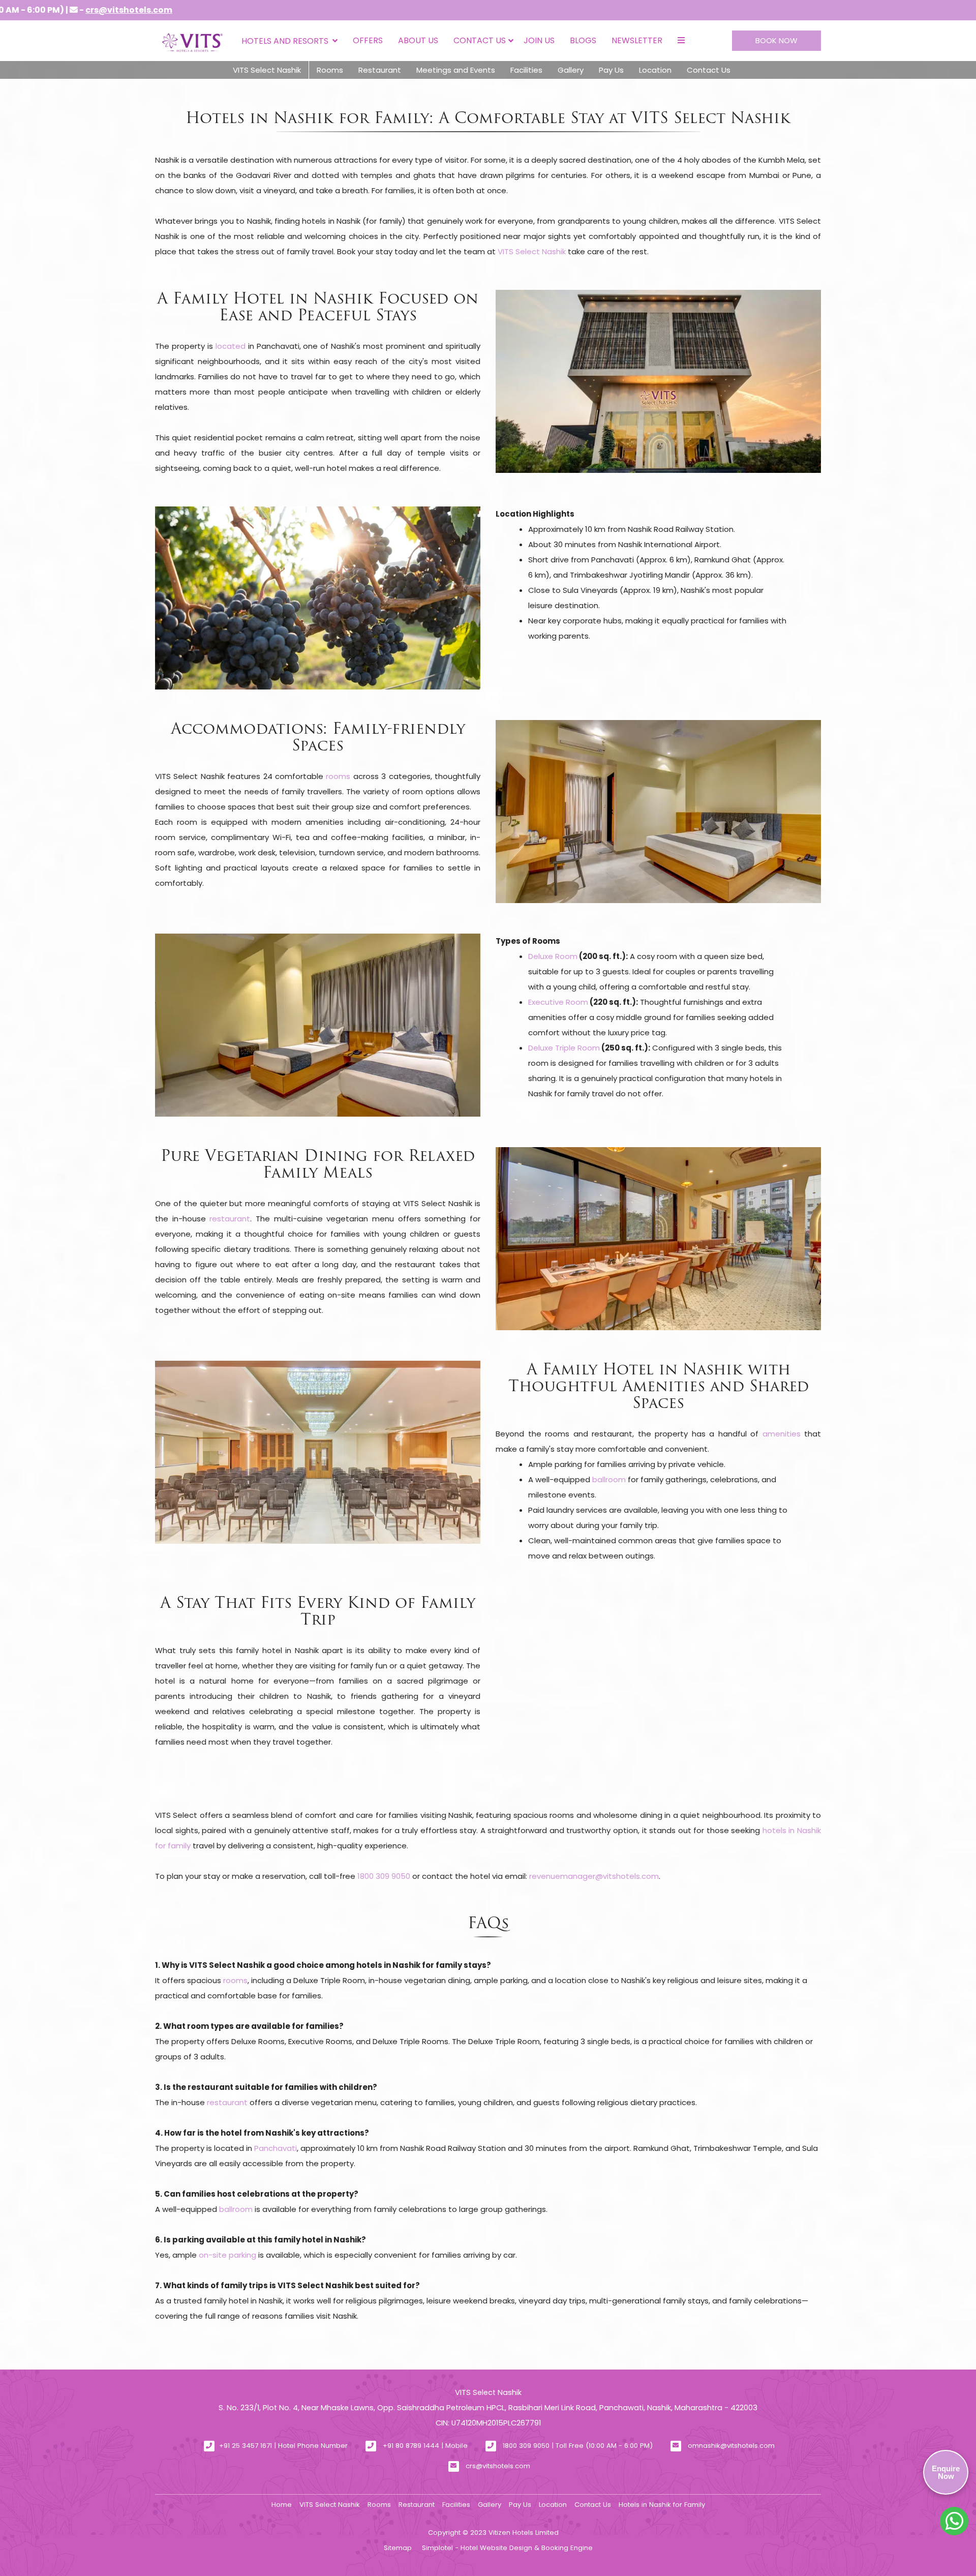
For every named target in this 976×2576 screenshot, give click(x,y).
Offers (368, 40)
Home (282, 2505)
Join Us (539, 40)
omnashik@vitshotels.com (731, 2446)
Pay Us (611, 70)
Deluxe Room (553, 956)
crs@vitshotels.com (498, 2466)
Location (655, 70)
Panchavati (276, 2148)
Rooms (330, 70)
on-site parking (227, 2255)
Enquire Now (946, 2472)
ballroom (609, 1479)
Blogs (583, 40)
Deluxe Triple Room (564, 1048)
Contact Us (480, 40)
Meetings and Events (456, 70)
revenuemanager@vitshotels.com (594, 1876)
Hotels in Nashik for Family (662, 2505)
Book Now (776, 40)
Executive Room (558, 1002)
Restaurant (380, 70)
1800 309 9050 (384, 1876)
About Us (418, 40)
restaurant (230, 1219)
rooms (338, 776)
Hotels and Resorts (285, 41)
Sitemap (398, 2548)
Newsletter (637, 40)
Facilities (526, 70)
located (231, 346)
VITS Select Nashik (267, 70)
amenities (782, 1434)
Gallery (571, 70)
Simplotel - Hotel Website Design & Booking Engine (507, 2548)
